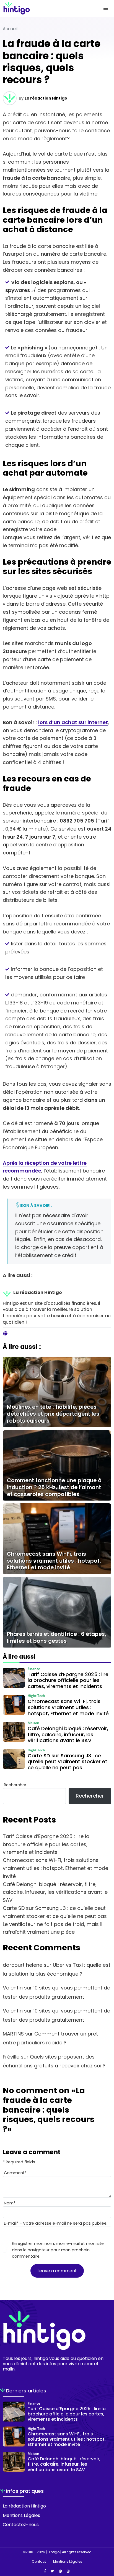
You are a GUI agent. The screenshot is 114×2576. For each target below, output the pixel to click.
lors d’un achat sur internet (73, 722)
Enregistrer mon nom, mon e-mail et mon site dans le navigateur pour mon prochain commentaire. (58, 2250)
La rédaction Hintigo (46, 98)
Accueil (10, 29)
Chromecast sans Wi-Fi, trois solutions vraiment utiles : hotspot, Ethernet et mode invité (55, 1868)
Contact (39, 2562)
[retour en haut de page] (106, 2545)
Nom (10, 2203)
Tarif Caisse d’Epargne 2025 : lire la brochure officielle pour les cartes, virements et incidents (46, 1844)
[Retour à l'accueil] (46, 8)
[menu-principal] (106, 8)
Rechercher (15, 1785)
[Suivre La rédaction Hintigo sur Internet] (5, 1334)
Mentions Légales (21, 2515)
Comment (15, 2173)
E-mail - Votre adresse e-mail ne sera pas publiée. (56, 2223)
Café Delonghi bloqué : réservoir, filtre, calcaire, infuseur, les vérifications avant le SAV (55, 1892)
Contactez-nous (21, 2525)
